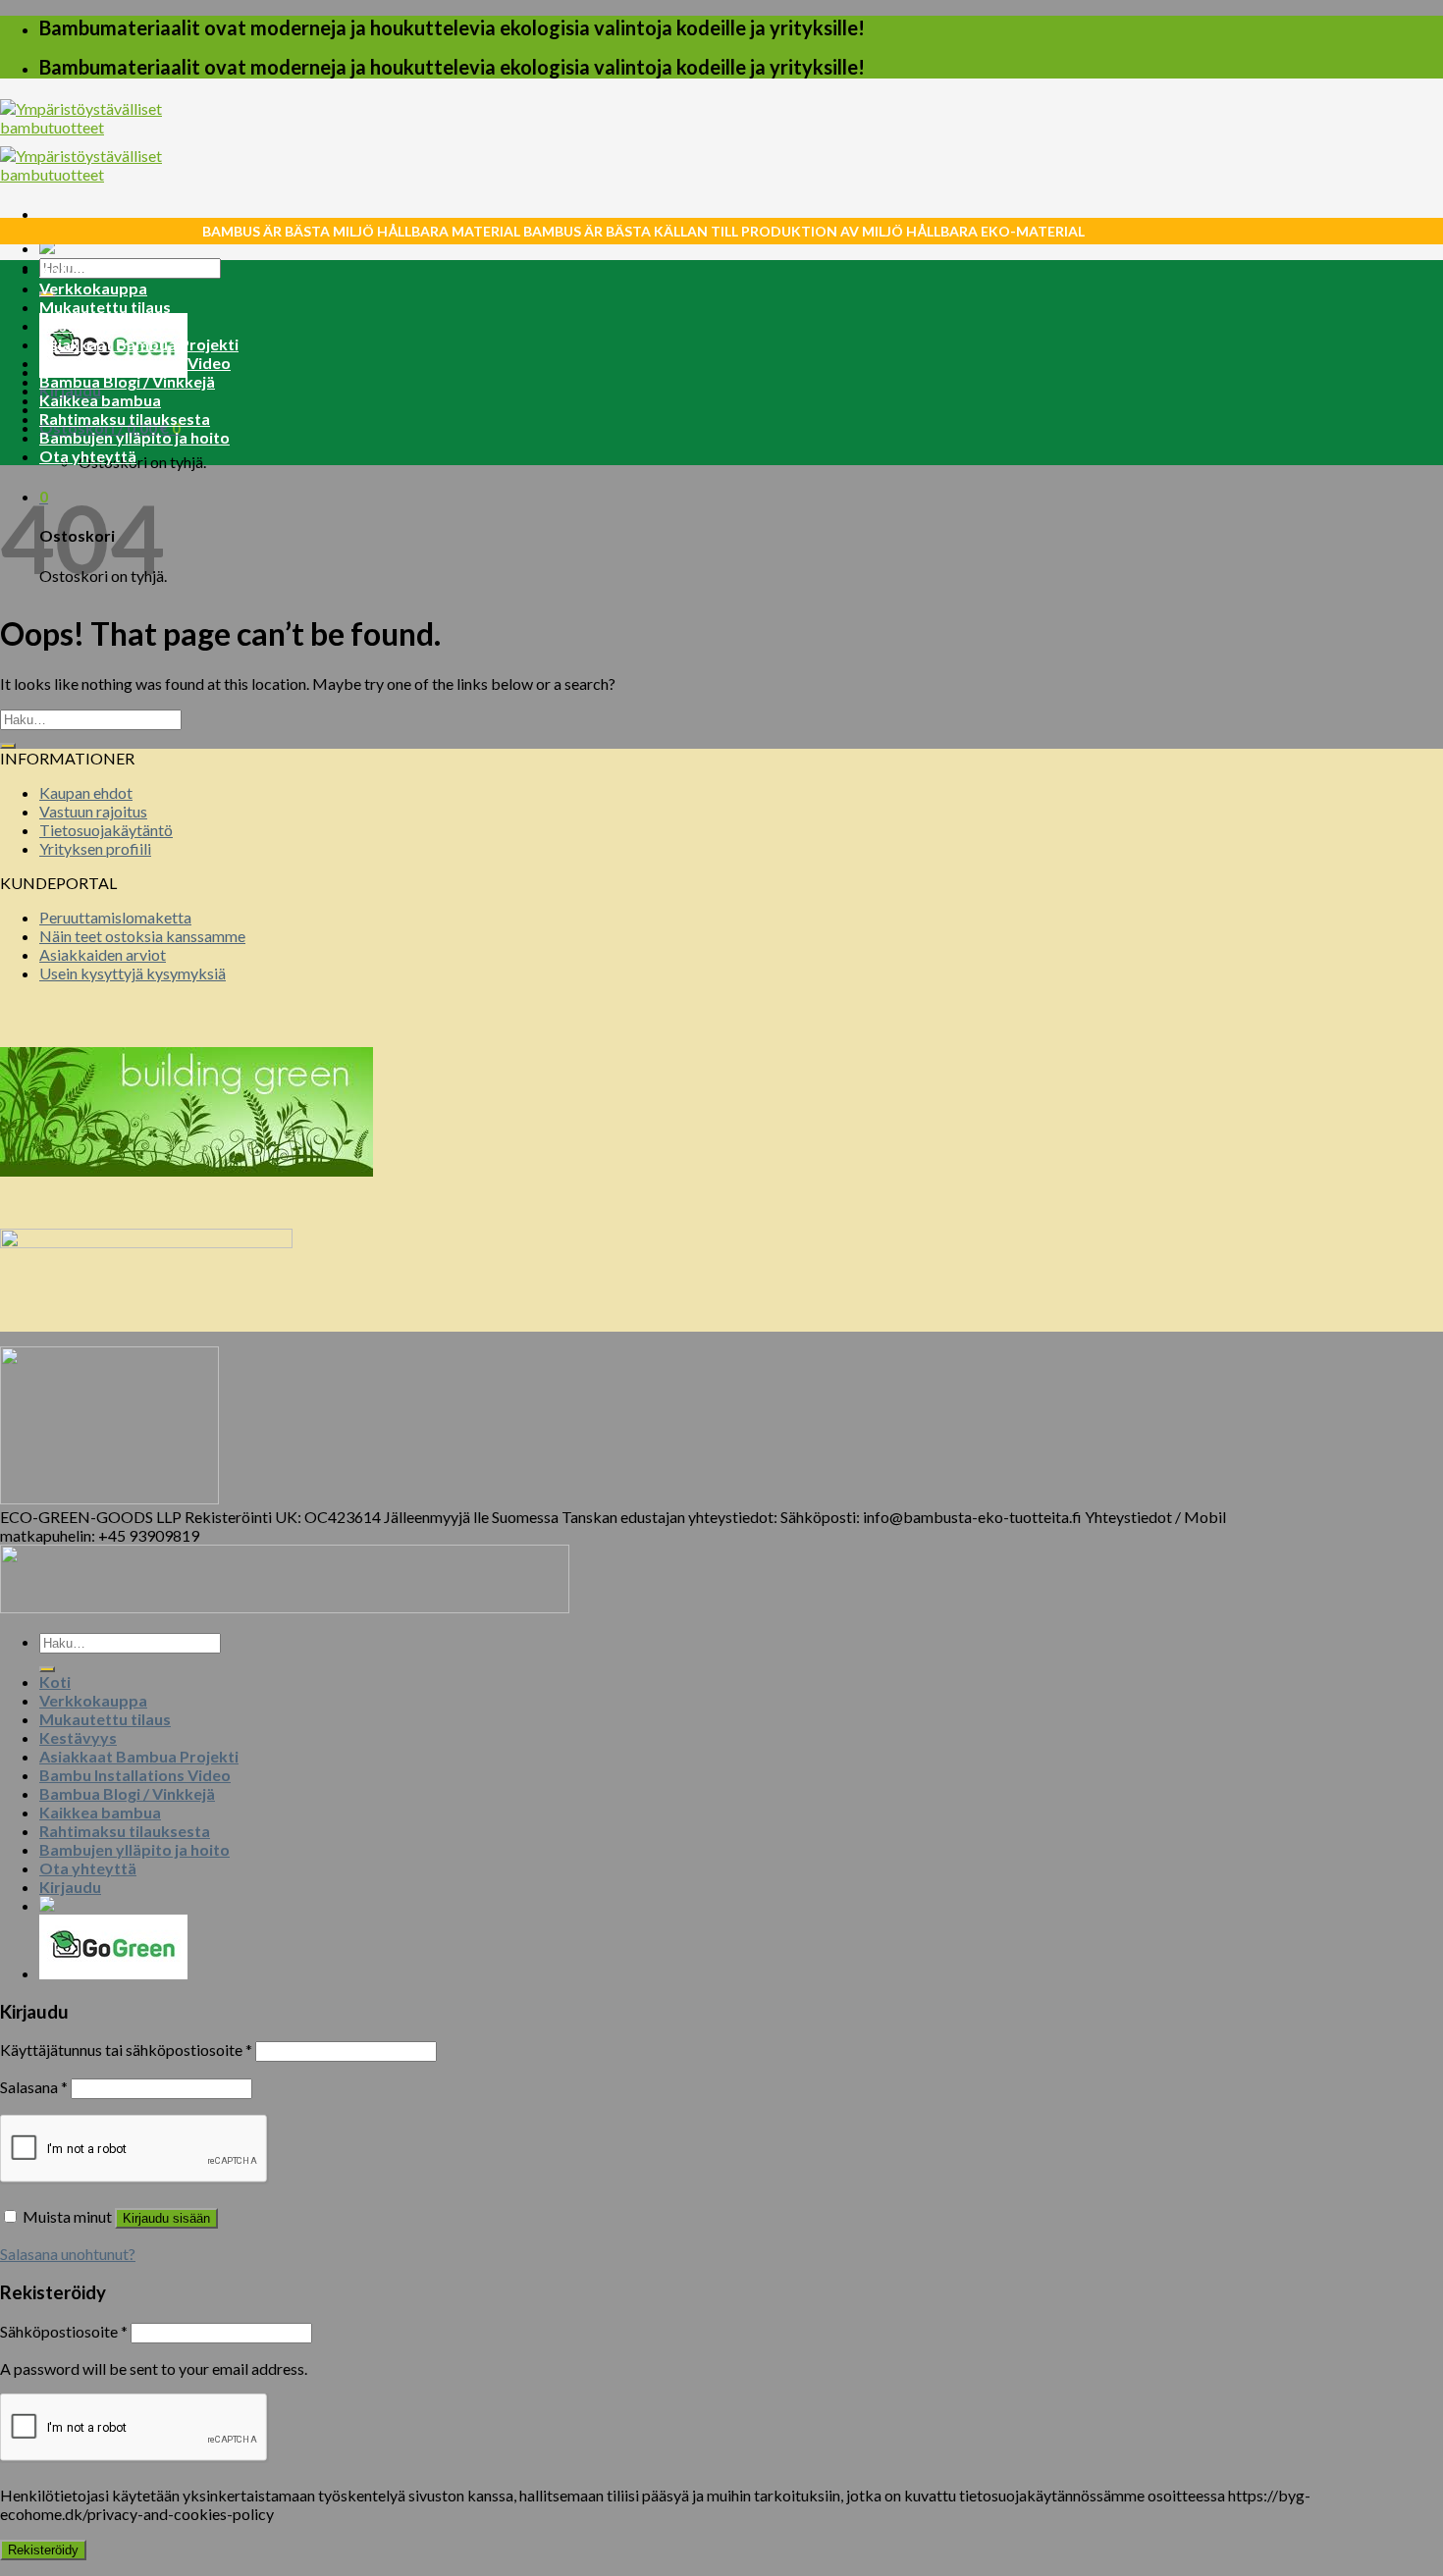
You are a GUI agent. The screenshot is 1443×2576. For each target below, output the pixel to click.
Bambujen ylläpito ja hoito (134, 437)
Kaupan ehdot (86, 792)
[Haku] (47, 1669)
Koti (55, 269)
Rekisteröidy (43, 2550)
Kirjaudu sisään (166, 2218)
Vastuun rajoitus (93, 811)
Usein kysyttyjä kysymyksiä (133, 973)
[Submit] (8, 746)
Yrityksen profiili (95, 848)
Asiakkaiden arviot (103, 954)
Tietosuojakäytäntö (106, 830)
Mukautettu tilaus (105, 307)
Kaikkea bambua (100, 400)
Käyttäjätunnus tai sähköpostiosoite (126, 2050)
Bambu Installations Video (135, 363)
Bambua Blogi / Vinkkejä (127, 381)
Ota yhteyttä (88, 456)
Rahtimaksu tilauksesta (125, 419)
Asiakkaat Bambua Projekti (139, 344)
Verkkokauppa (93, 288)
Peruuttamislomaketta (115, 917)
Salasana (34, 2087)
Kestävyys (78, 325)
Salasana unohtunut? (68, 2254)
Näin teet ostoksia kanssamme (142, 936)
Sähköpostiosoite (64, 2331)
